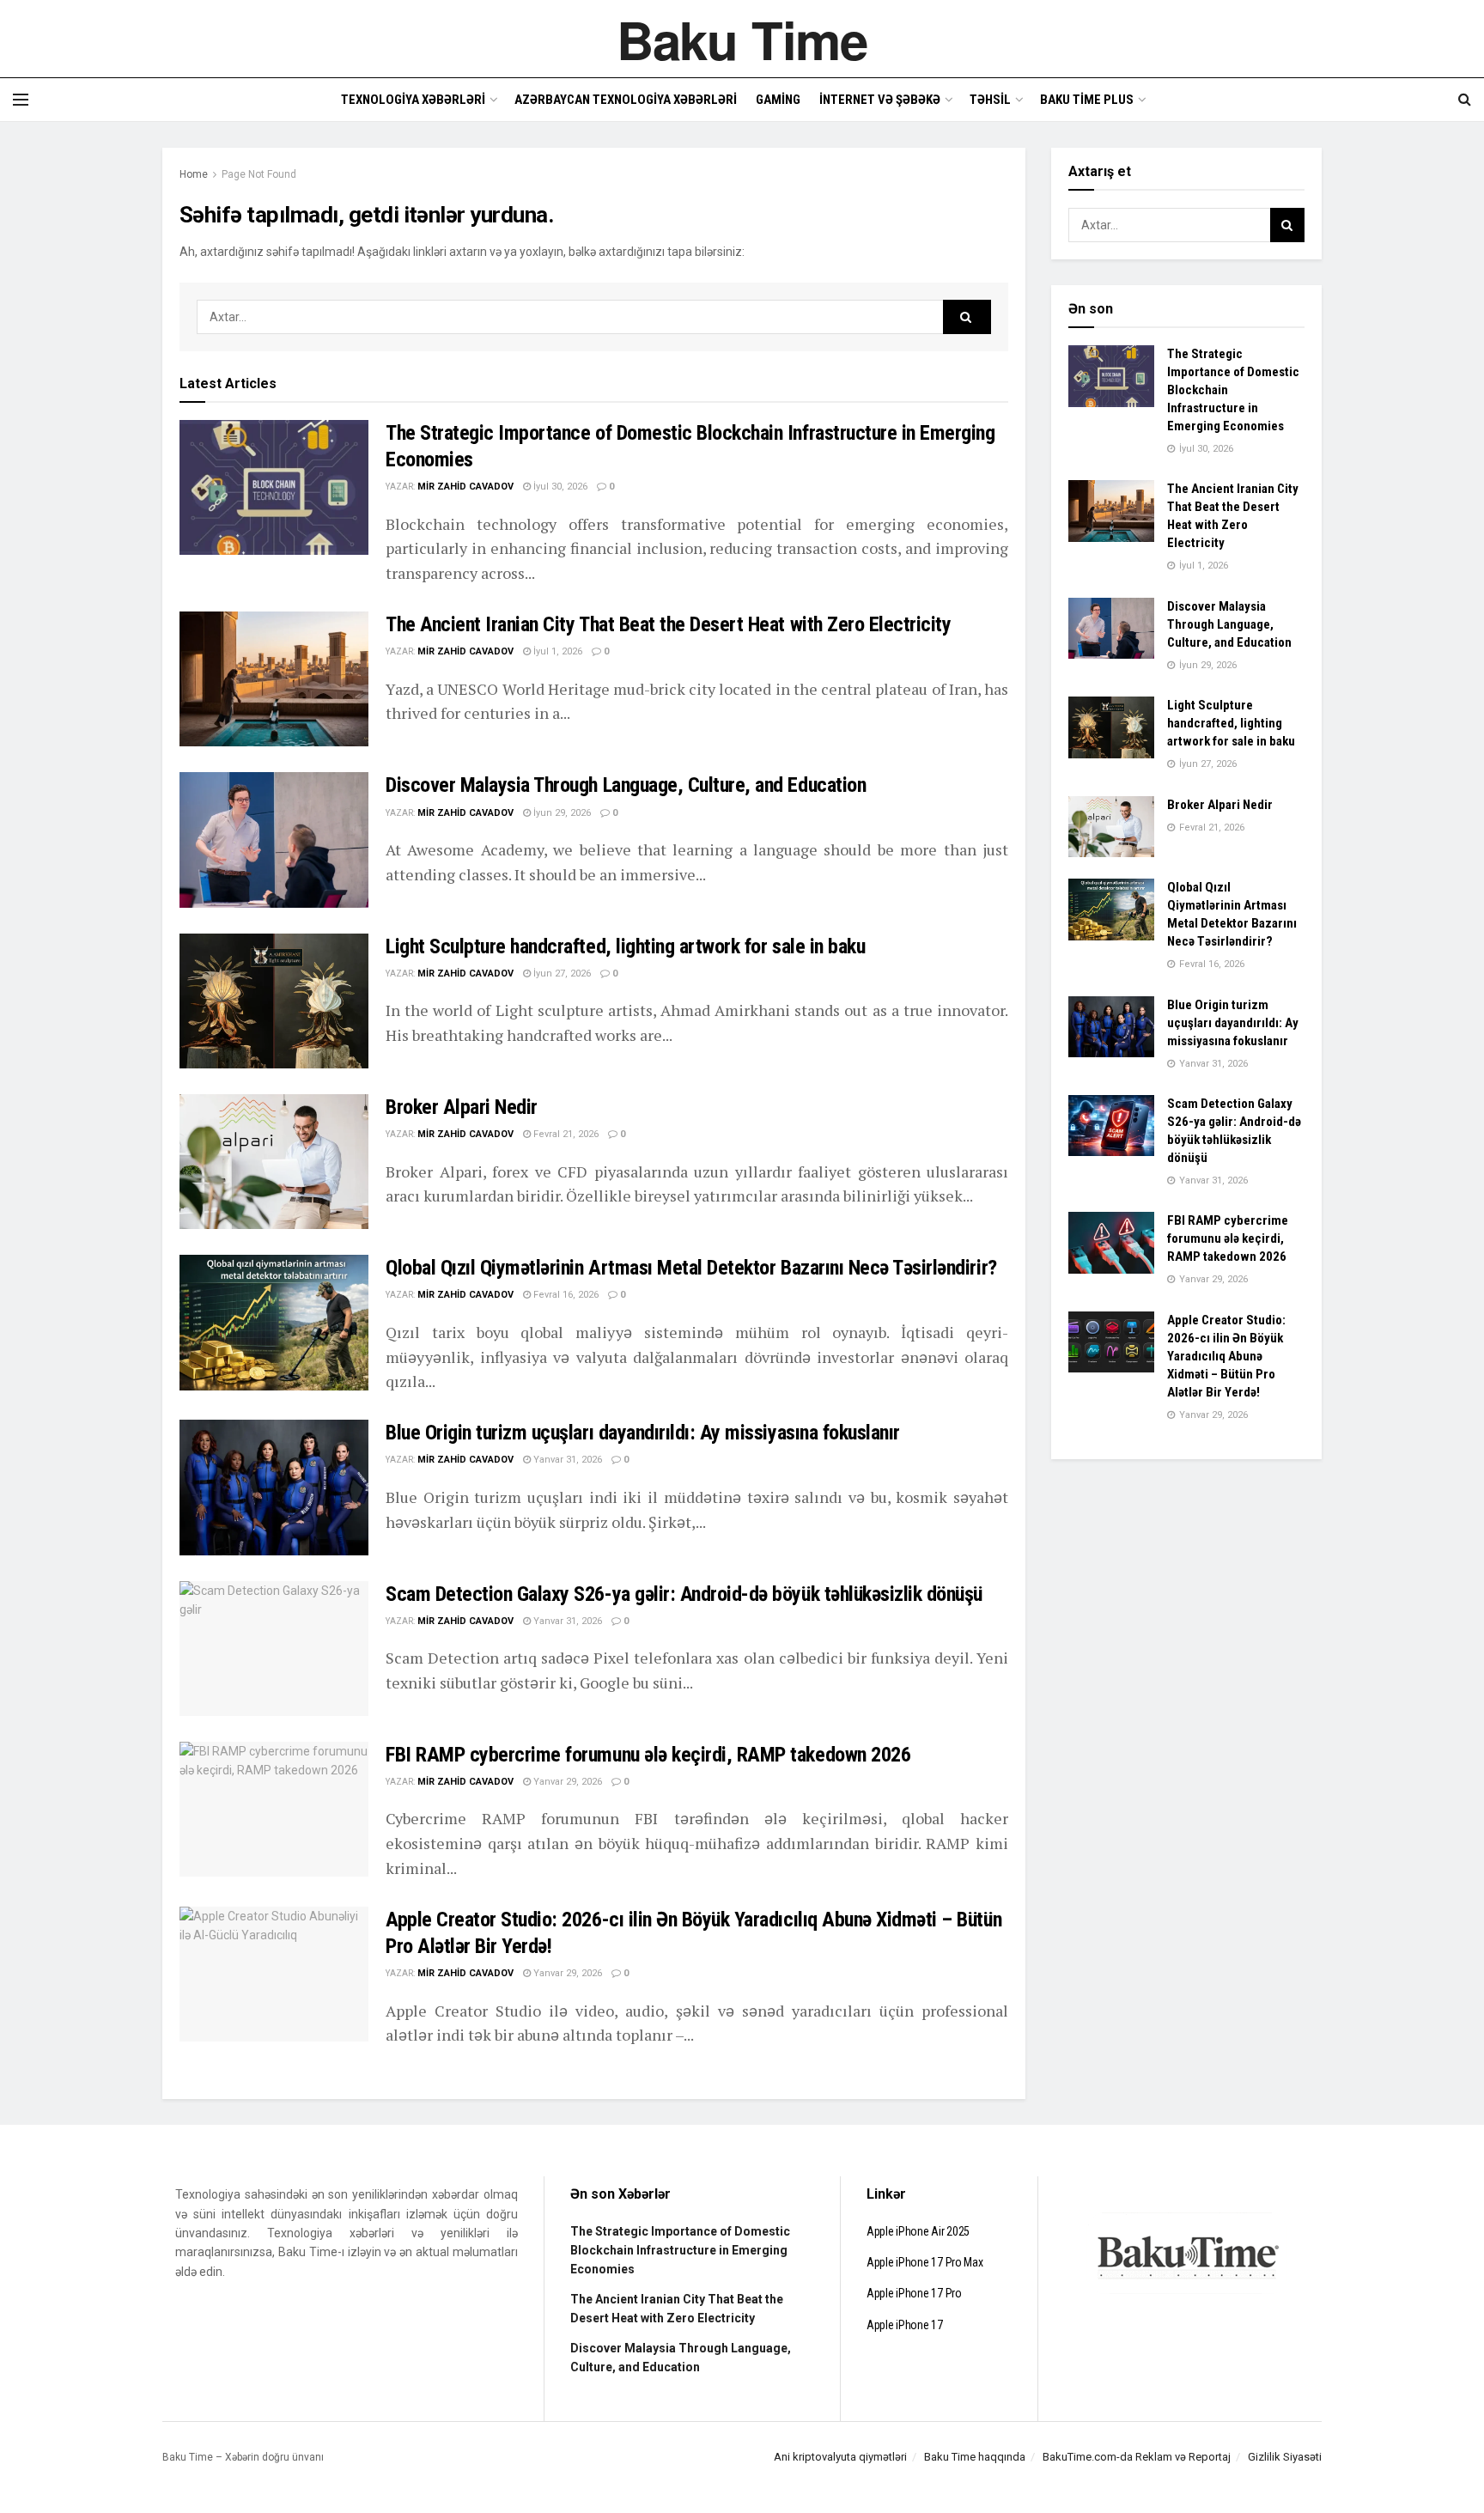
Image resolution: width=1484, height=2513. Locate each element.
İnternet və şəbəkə (880, 100)
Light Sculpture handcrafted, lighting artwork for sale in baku (625, 946)
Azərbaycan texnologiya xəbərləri (626, 100)
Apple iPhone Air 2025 (918, 2231)
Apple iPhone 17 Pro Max (925, 2262)
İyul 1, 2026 (556, 651)
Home (194, 174)
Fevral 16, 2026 (565, 1295)
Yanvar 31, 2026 (566, 1460)
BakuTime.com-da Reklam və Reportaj (1137, 2457)
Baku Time (742, 39)
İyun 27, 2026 (561, 974)
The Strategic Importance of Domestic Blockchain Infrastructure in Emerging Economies (680, 2251)
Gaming (778, 100)
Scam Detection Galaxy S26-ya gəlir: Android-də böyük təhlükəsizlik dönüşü (684, 1594)
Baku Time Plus (1087, 100)
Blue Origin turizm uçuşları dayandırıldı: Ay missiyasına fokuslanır (643, 1433)
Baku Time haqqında (975, 2457)
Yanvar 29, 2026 (566, 1782)
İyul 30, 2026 (559, 487)
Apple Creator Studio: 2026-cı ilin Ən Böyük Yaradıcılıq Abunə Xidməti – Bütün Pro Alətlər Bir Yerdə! (1226, 1356)
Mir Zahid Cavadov (465, 487)
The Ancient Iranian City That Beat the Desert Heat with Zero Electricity (668, 624)
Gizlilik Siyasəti (1285, 2457)
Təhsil (990, 100)
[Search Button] (967, 317)
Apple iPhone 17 (905, 2325)
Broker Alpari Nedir (462, 1107)
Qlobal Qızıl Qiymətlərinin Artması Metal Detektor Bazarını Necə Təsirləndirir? (691, 1268)
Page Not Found (259, 174)
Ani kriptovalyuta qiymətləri (840, 2457)
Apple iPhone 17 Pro (914, 2293)
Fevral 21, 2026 (565, 1134)
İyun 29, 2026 (561, 813)
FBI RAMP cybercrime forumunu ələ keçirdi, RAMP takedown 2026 (648, 1755)
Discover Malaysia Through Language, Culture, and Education (626, 785)
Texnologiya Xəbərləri (413, 100)
